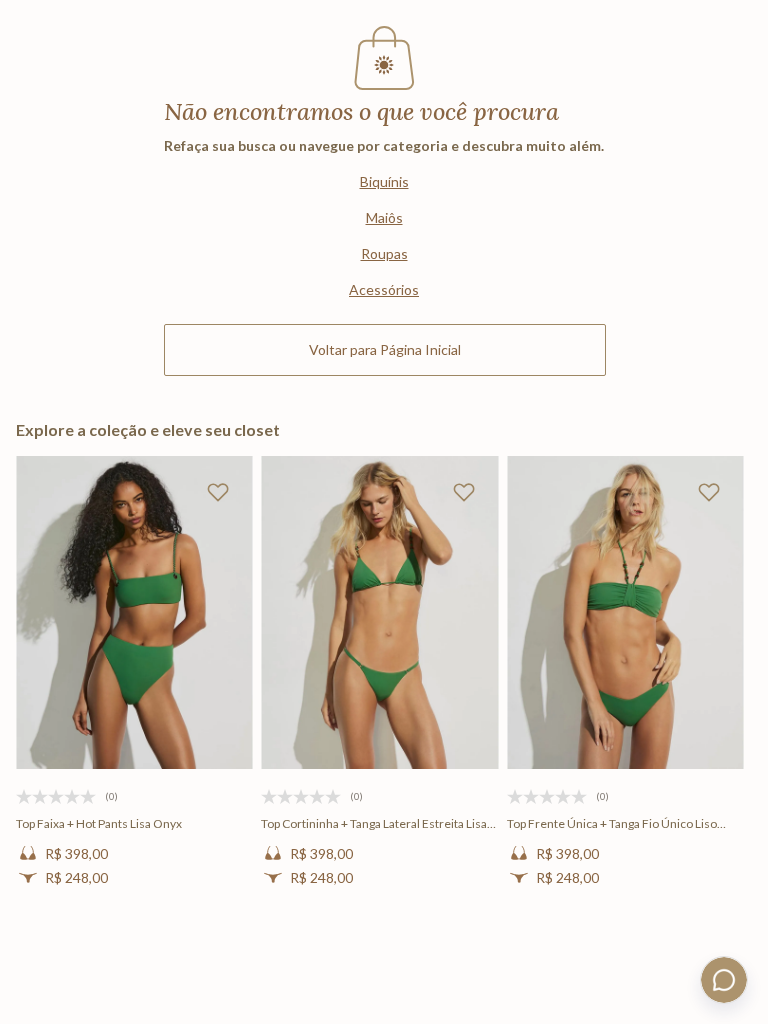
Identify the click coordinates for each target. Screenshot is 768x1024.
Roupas (384, 253)
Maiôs (384, 217)
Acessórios (384, 289)
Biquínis (384, 181)
